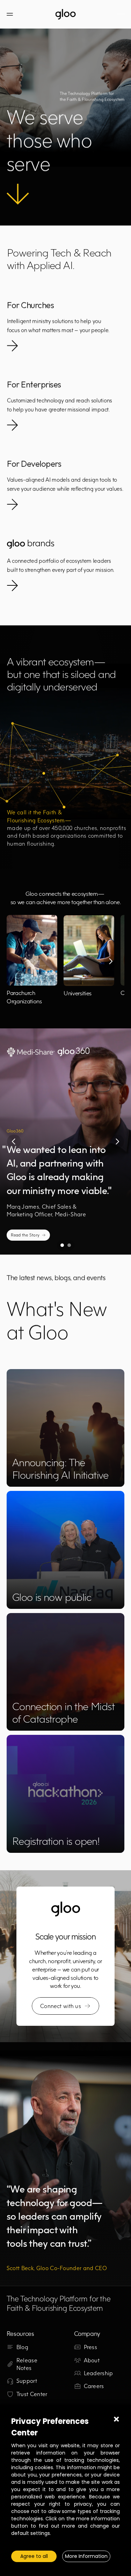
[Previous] (14, 1141)
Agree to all (34, 2556)
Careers (94, 2386)
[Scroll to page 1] (61, 1245)
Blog (22, 2347)
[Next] (110, 961)
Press (91, 2347)
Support (27, 2381)
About (92, 2360)
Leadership (99, 2373)
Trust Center (32, 2394)
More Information (86, 2556)
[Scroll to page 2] (70, 1245)
